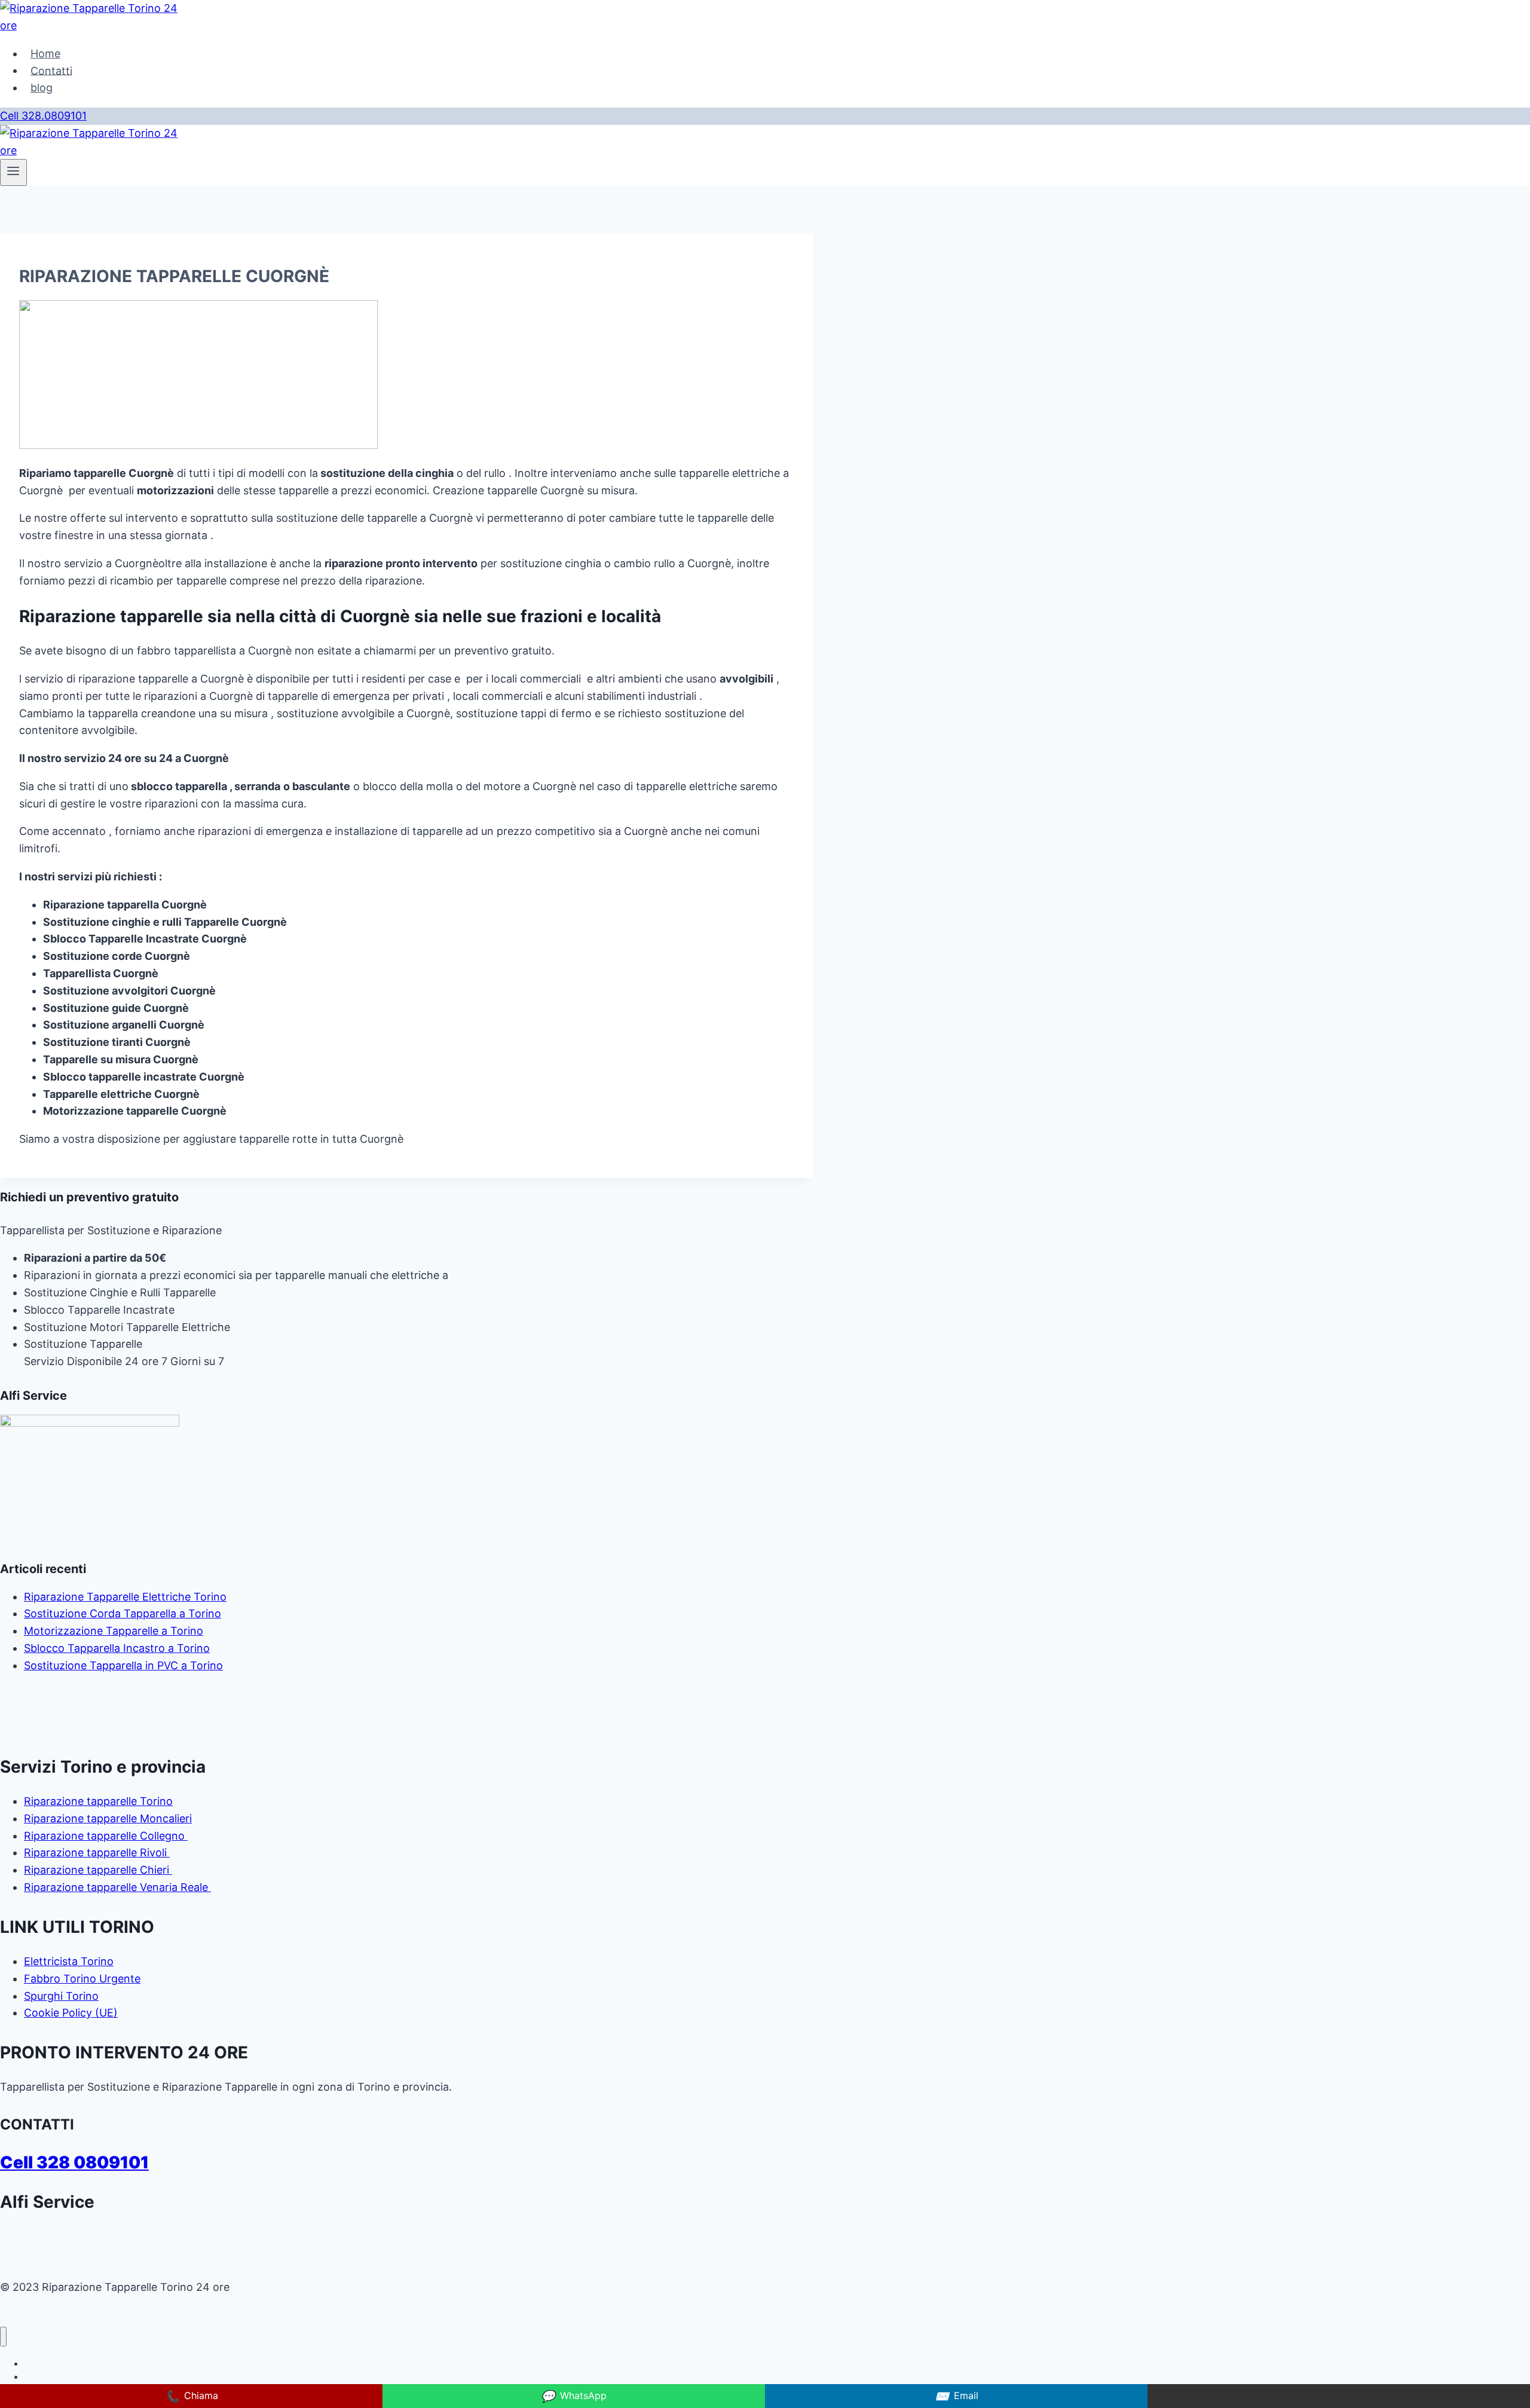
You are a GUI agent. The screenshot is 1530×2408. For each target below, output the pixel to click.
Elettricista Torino (69, 1961)
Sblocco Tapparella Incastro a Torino (117, 1648)
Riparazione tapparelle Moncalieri (108, 1818)
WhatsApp (574, 2396)
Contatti (51, 70)
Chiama (192, 2396)
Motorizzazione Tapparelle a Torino (114, 1631)
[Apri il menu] (13, 172)
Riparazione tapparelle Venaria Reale (117, 1887)
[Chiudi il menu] (3, 2337)
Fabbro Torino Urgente (82, 1979)
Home (45, 53)
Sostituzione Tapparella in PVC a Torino (123, 1665)
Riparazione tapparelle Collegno (106, 1836)
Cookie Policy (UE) (71, 2013)
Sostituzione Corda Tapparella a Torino (123, 1613)
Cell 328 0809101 (74, 2162)
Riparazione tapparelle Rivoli (97, 1852)
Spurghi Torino (61, 1996)
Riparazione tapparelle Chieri (98, 1870)
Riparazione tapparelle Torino (98, 1801)
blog (42, 88)
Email (957, 2396)
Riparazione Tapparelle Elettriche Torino (125, 1597)
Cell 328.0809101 (43, 116)
